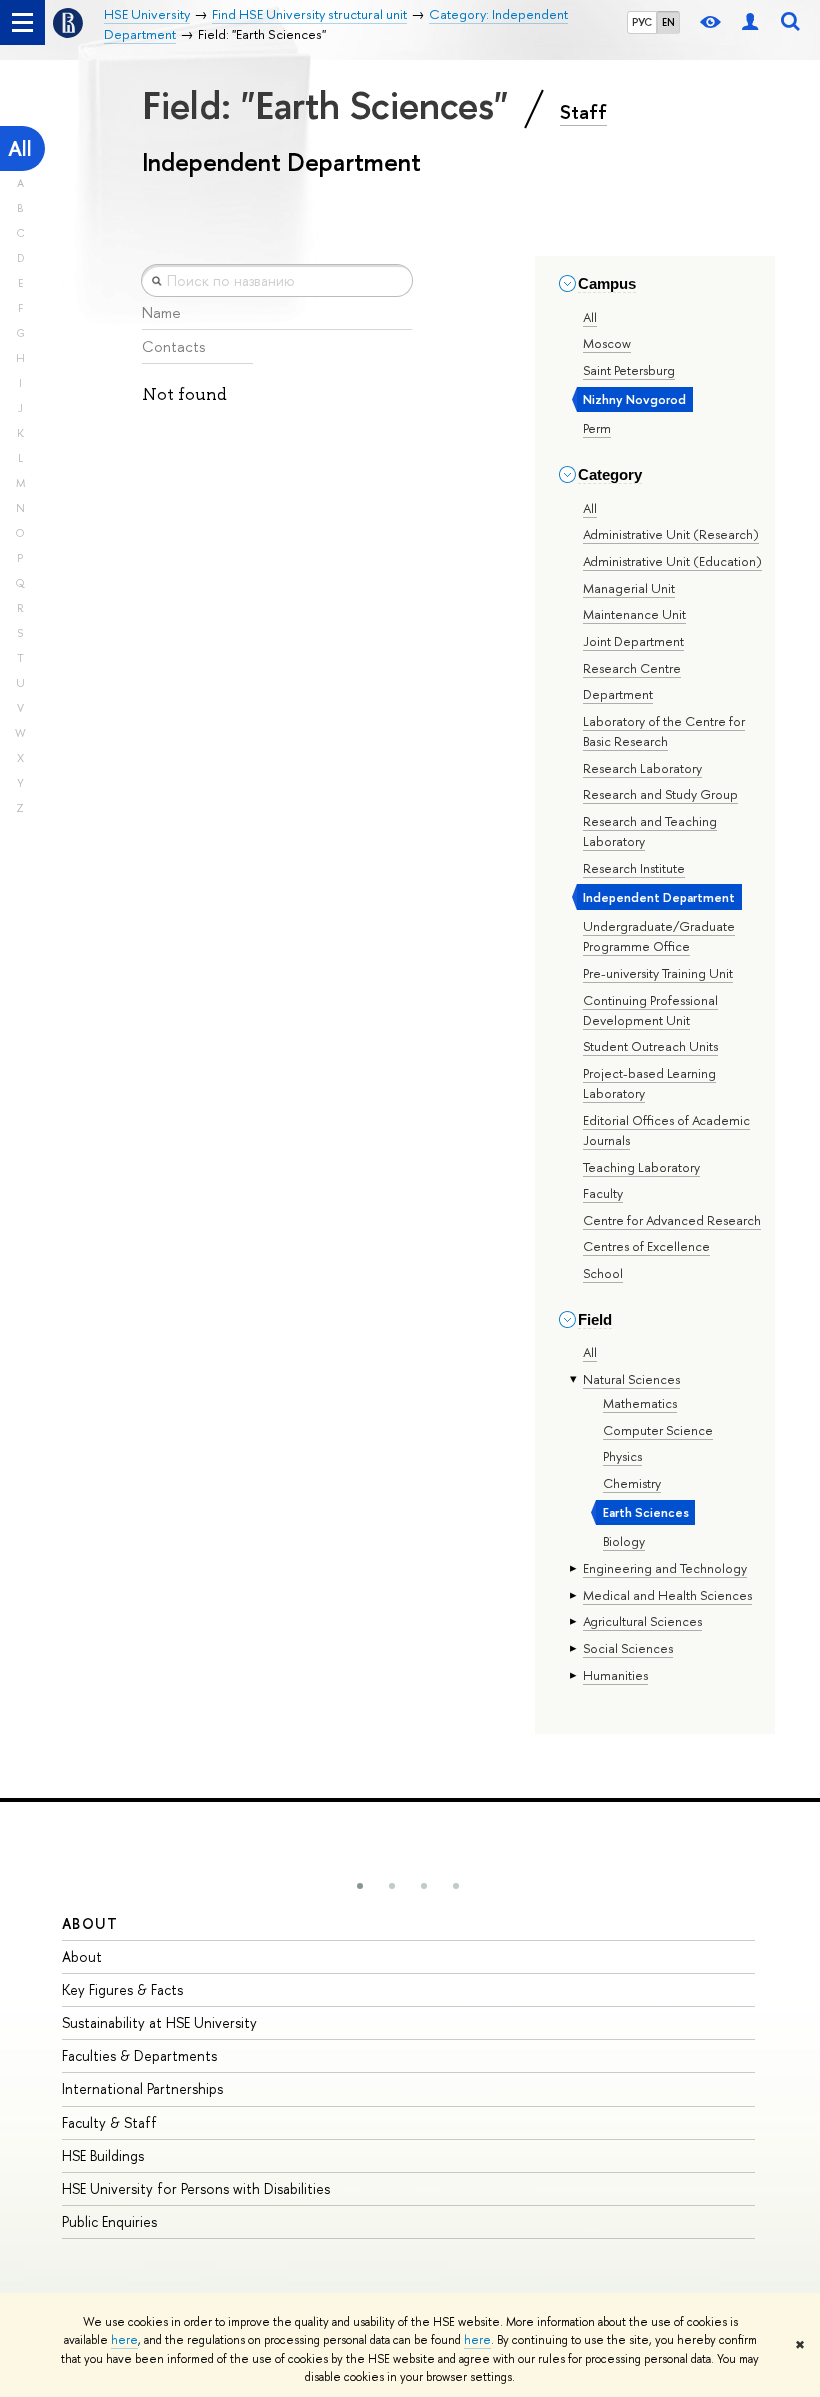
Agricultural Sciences (642, 1621)
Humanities (615, 1675)
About (90, 1923)
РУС (642, 22)
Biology (624, 1541)
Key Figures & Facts (122, 1989)
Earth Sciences (646, 1512)
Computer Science (658, 1430)
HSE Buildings (103, 2155)
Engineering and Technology (665, 1568)
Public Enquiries (109, 2221)
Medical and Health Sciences (667, 1595)
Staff (583, 112)
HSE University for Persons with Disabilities (196, 2188)
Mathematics (640, 1403)
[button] (360, 1886)
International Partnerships (142, 2088)
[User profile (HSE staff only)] (750, 22)
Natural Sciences (631, 1379)
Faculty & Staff (109, 2122)
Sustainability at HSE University (159, 2022)
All (20, 148)
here (124, 2340)
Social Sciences (628, 1648)
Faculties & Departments (139, 2055)
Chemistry (632, 1483)
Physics (622, 1456)
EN (668, 22)
